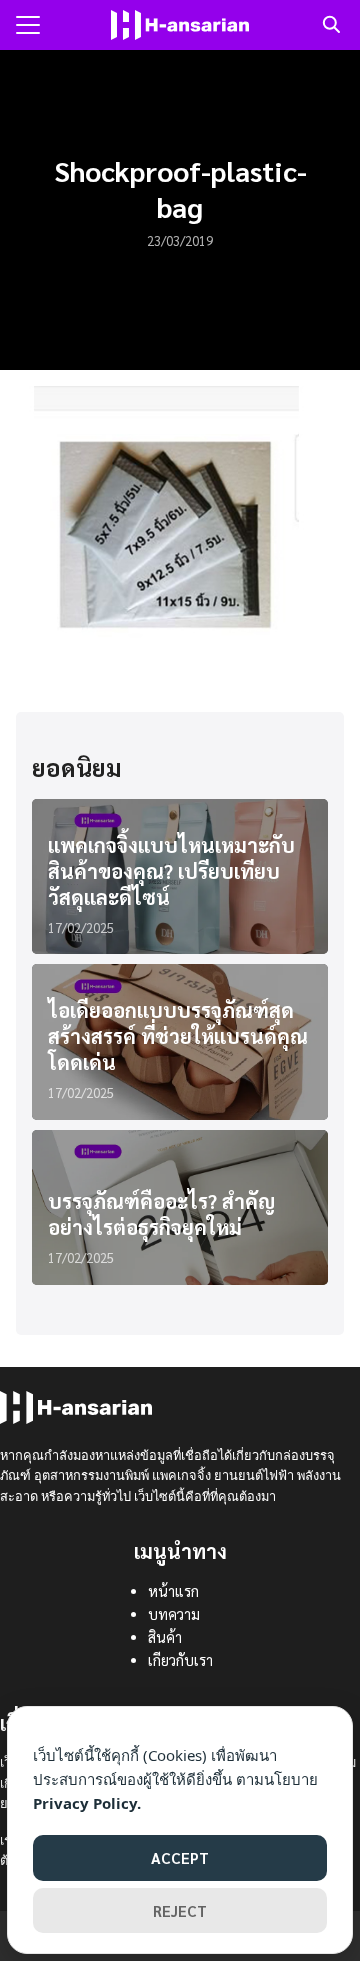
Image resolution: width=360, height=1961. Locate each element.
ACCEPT (180, 1857)
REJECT (180, 1910)
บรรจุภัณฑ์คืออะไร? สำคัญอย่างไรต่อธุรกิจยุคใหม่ (161, 1214)
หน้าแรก (173, 1591)
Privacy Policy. (87, 1803)
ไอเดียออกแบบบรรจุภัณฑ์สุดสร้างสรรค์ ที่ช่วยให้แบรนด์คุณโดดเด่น (178, 1036)
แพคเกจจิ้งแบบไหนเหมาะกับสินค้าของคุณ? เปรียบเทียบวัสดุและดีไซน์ (171, 871)
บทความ (174, 1614)
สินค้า (165, 1637)
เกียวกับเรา (180, 1660)
